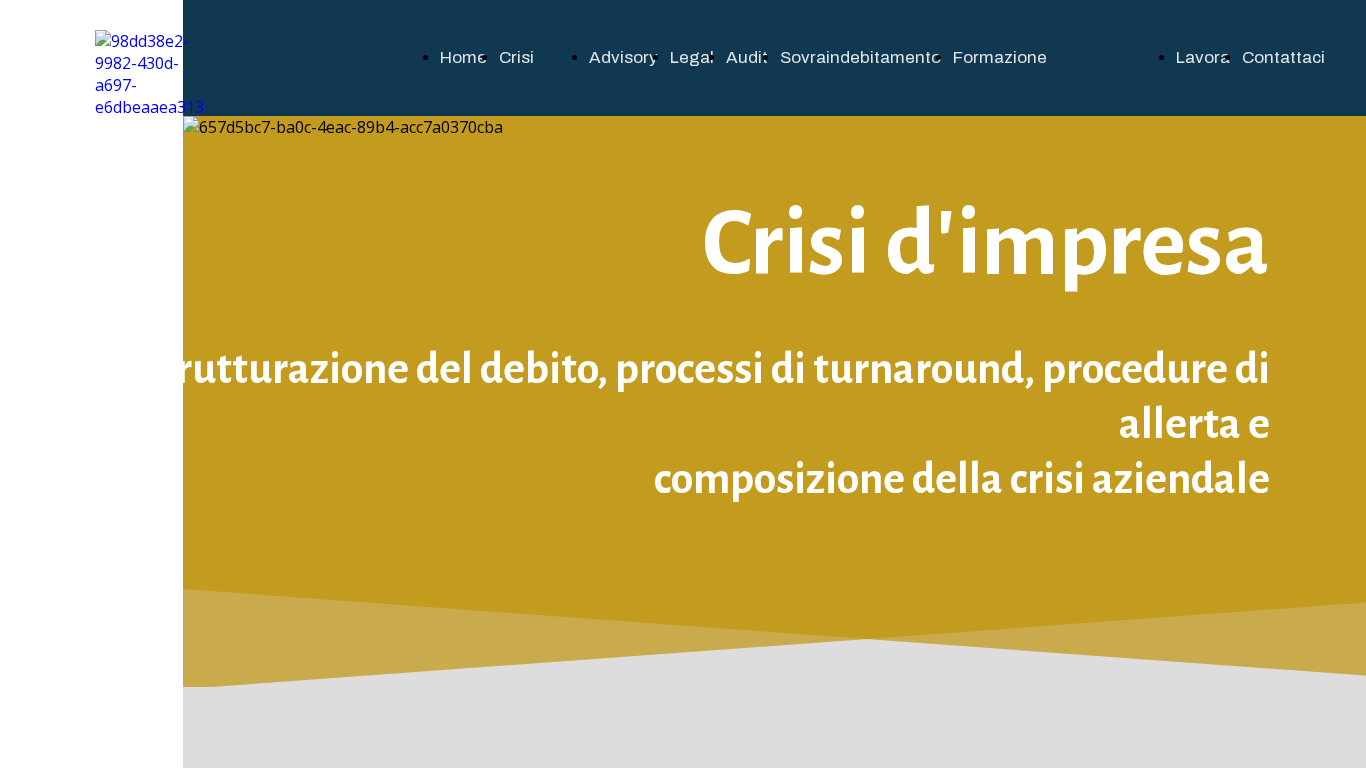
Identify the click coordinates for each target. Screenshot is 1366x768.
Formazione (1000, 57)
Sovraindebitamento (860, 57)
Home (463, 57)
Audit (747, 57)
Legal (692, 57)
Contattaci (1283, 57)
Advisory (623, 57)
